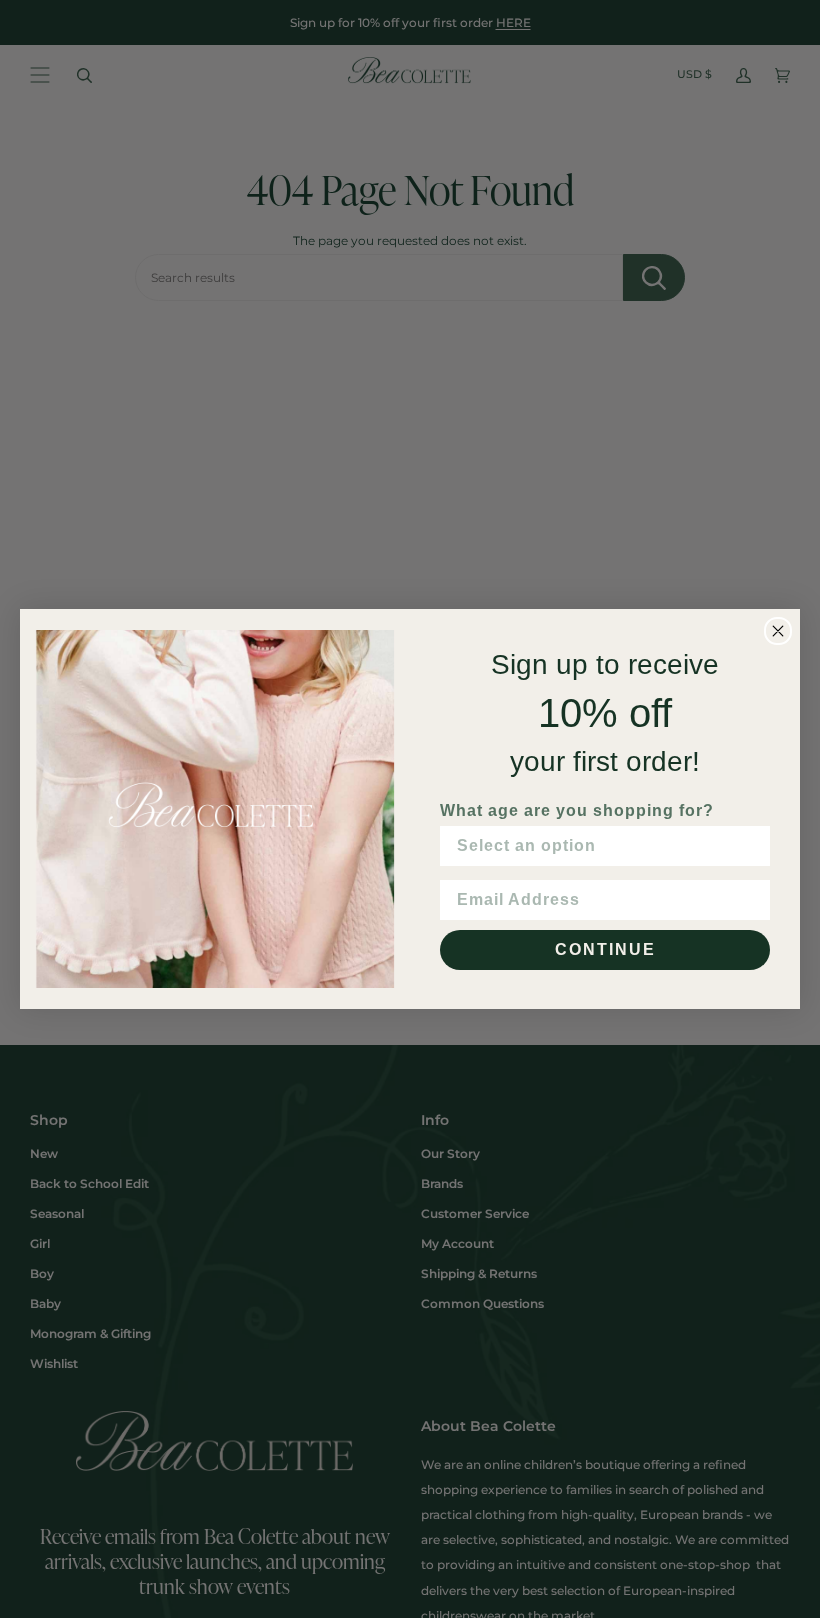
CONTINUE (605, 949)
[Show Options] (751, 846)
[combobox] (599, 846)
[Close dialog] (778, 631)
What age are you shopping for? (577, 810)
